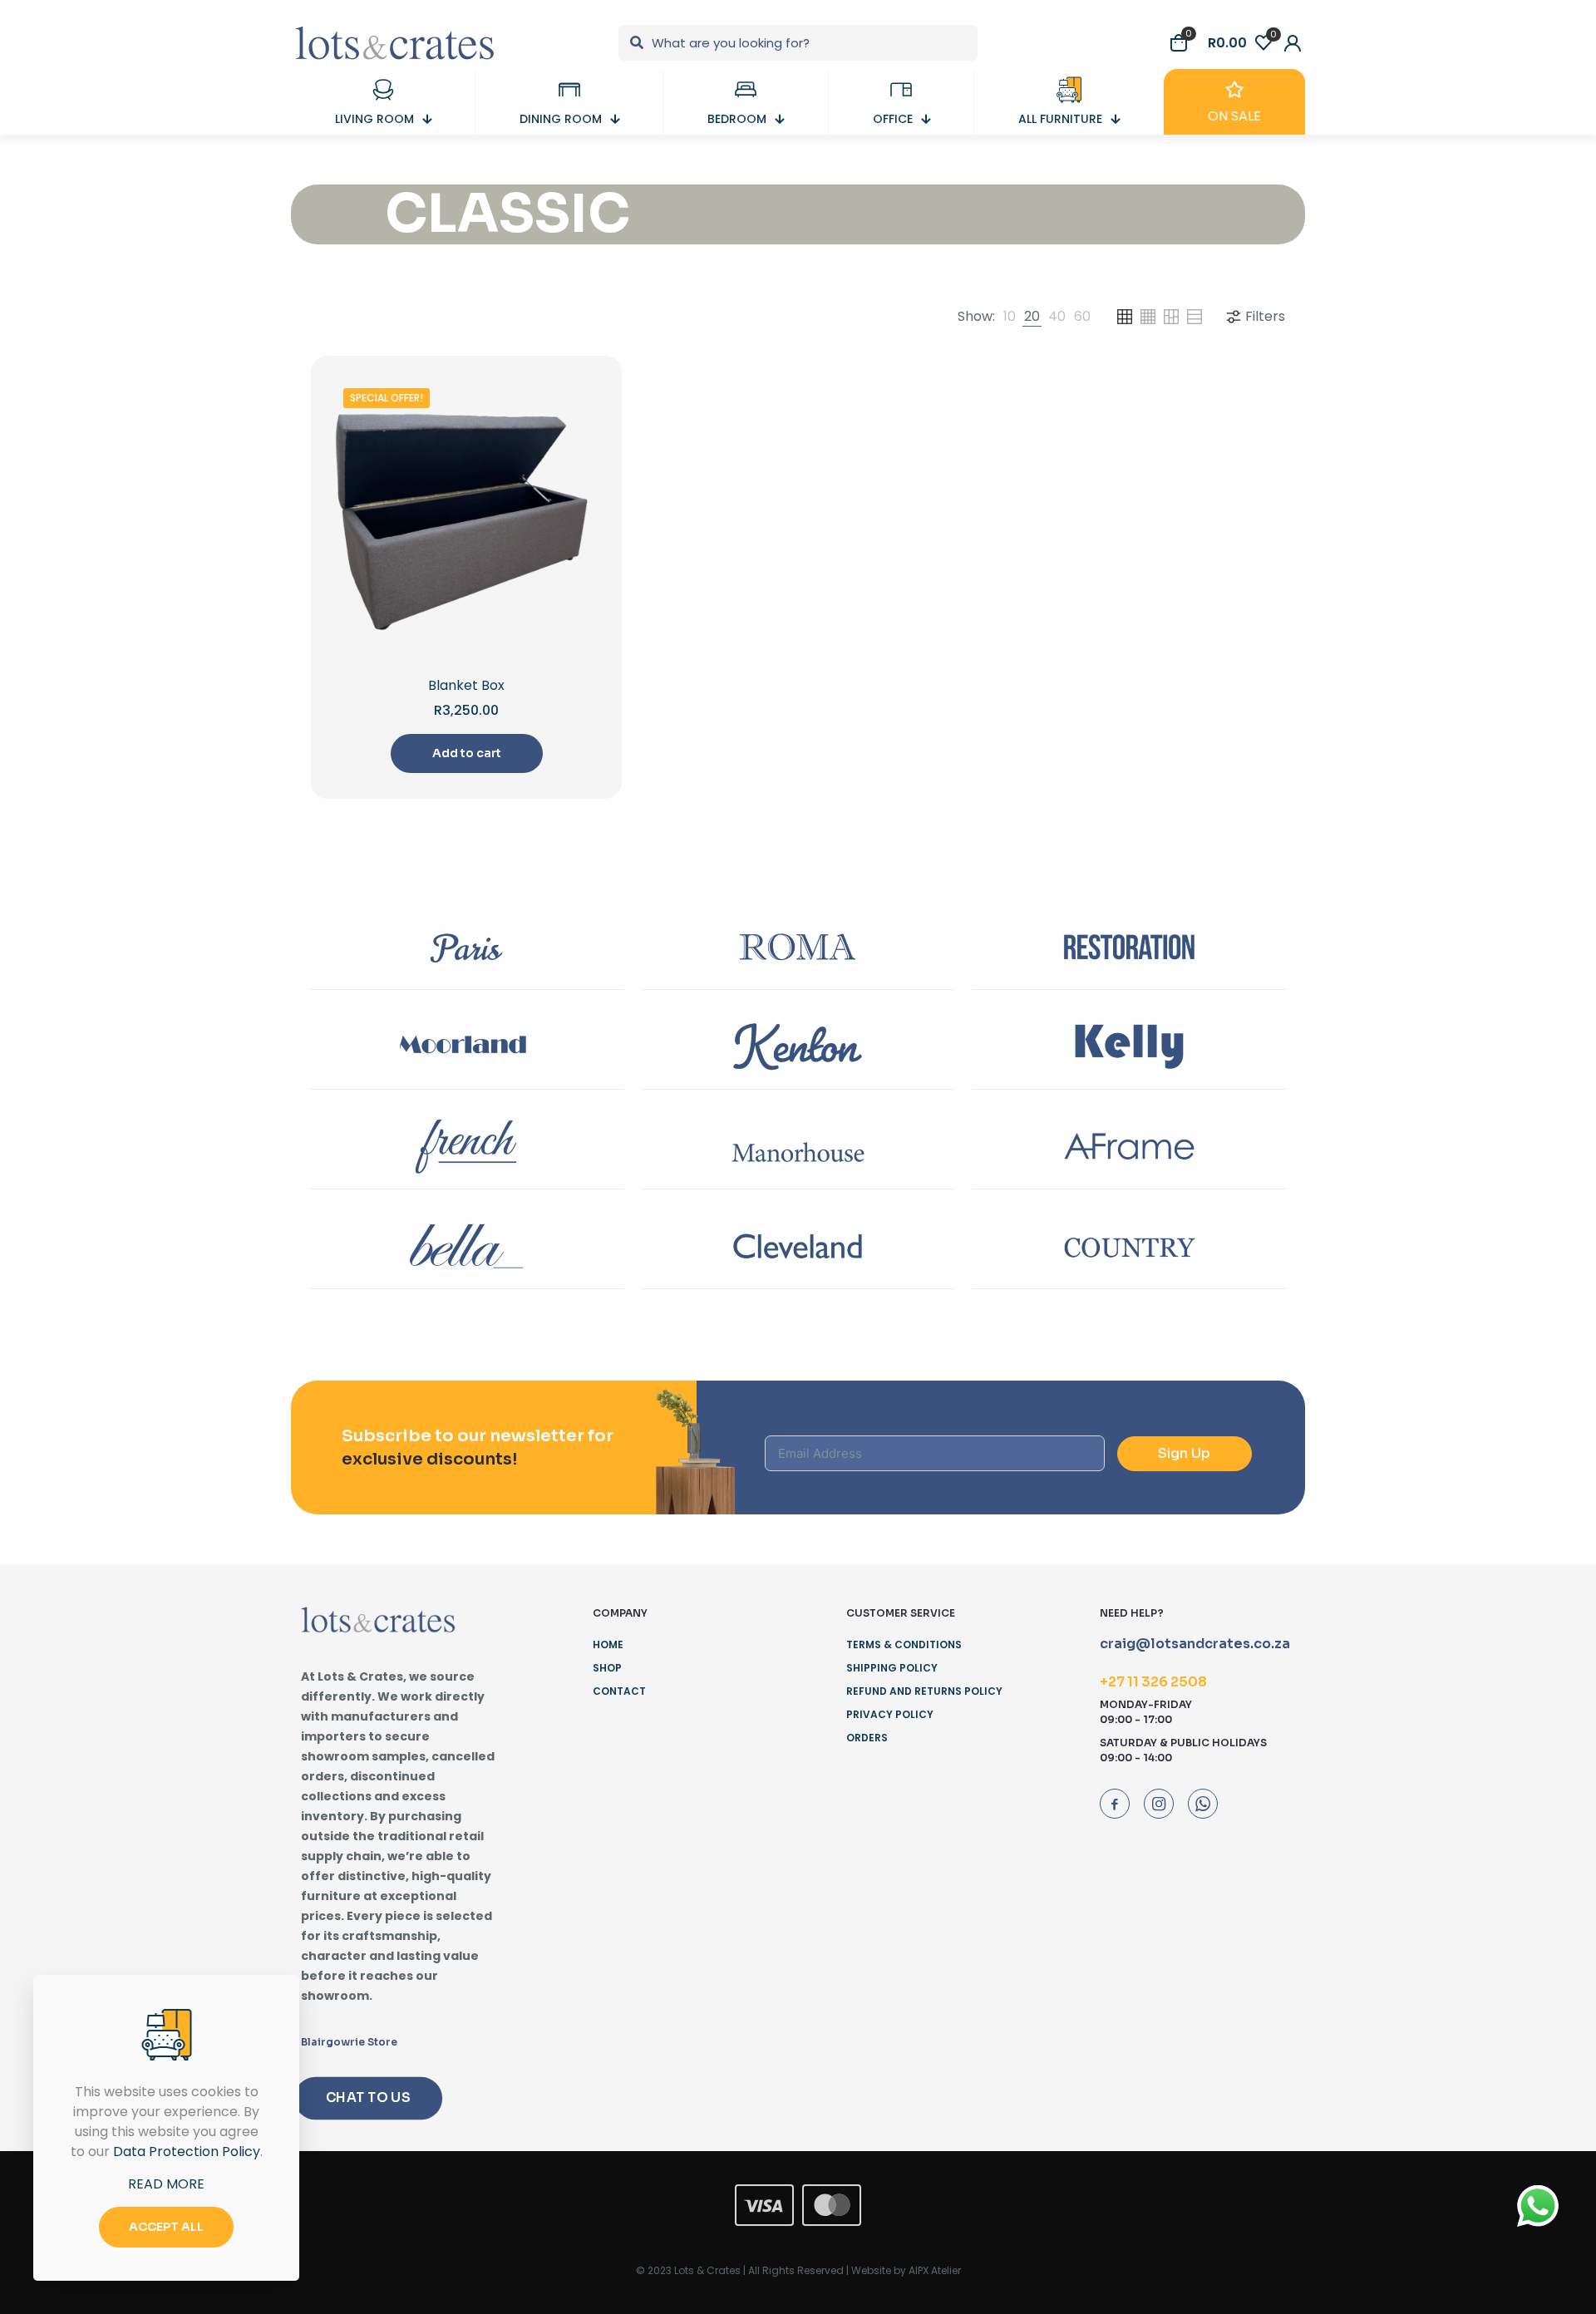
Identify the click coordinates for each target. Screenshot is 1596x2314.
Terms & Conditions (904, 1644)
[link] (1010, 317)
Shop (607, 1668)
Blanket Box (466, 685)
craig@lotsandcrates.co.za (1195, 1644)
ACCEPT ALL (166, 2227)
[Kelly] (1129, 1048)
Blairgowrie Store (349, 2042)
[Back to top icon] (1516, 2280)
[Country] (1129, 1248)
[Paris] (467, 948)
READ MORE (166, 2184)
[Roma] (798, 948)
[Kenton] (798, 1048)
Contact (619, 1691)
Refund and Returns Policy (924, 1691)
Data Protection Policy (187, 2152)
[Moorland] (467, 1048)
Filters (1265, 316)
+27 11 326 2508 (1153, 1682)
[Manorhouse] (798, 1148)
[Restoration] (1129, 948)
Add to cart (467, 753)
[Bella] (467, 1248)
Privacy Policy (890, 1714)
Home (608, 1644)
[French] (467, 1148)
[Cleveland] (798, 1248)
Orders (867, 1738)
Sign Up (1184, 1453)
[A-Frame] (1129, 1148)
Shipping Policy (892, 1668)
